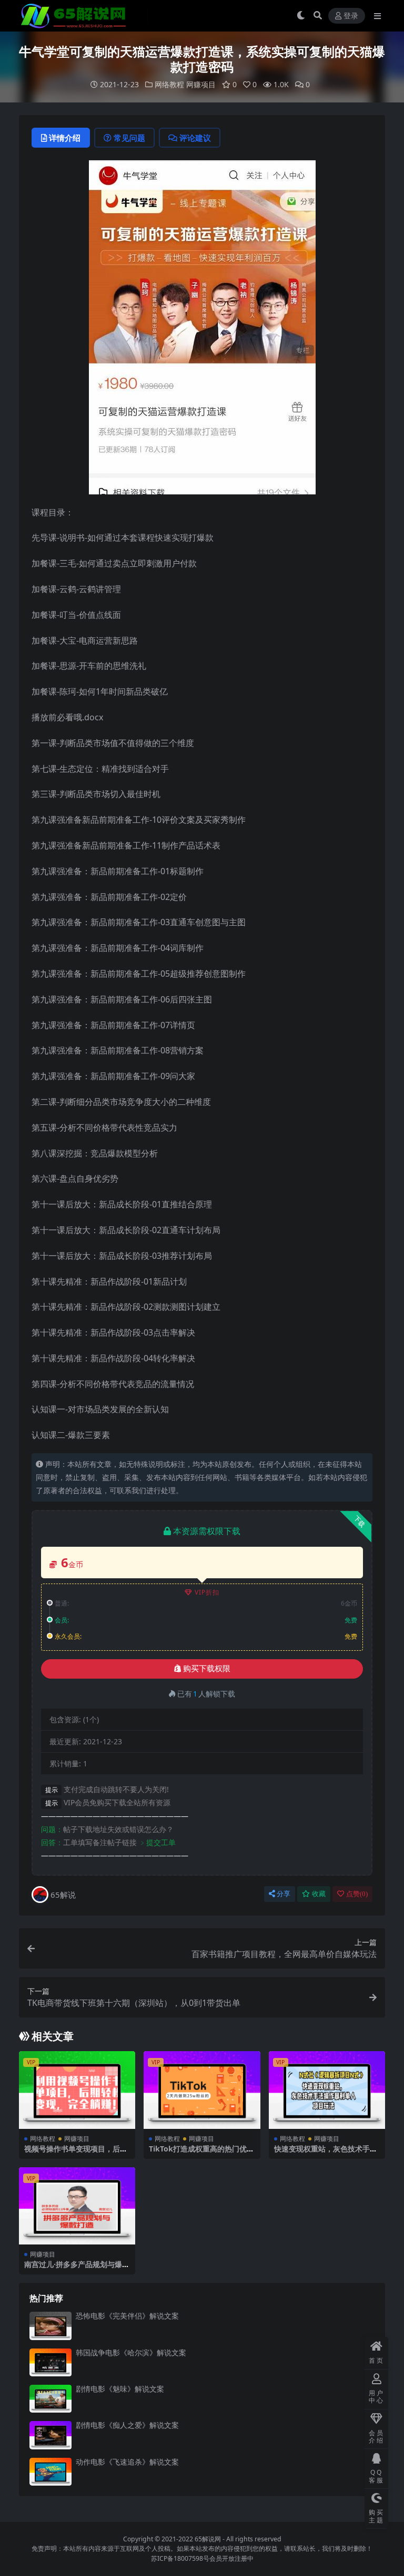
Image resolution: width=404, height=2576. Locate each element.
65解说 (63, 1895)
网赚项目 (201, 84)
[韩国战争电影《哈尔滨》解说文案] (50, 2362)
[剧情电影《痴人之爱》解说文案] (50, 2435)
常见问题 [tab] (129, 138)
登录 (351, 16)
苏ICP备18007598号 (180, 2558)
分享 (284, 1894)
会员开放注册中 (231, 2558)
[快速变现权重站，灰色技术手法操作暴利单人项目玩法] (327, 2090)
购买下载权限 (207, 1669)
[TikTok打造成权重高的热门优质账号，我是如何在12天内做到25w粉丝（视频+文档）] (202, 2090)
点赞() (357, 1894)
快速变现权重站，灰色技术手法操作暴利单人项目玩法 (326, 2153)
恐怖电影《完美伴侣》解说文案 (127, 2316)
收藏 (319, 1894)
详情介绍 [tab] (65, 138)
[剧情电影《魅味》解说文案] (50, 2399)
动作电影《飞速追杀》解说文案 (127, 2462)
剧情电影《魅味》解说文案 (120, 2389)
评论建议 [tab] (195, 138)
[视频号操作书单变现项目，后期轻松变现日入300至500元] (77, 2090)
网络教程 (169, 84)
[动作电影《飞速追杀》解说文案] (50, 2472)
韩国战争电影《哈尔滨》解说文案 (131, 2352)
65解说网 (208, 2539)
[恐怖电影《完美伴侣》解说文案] (50, 2326)
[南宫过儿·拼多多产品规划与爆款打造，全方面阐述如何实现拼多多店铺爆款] (77, 2206)
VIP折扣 (207, 1592)
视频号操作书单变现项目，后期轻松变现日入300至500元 (76, 2153)
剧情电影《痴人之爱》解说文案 (127, 2425)
